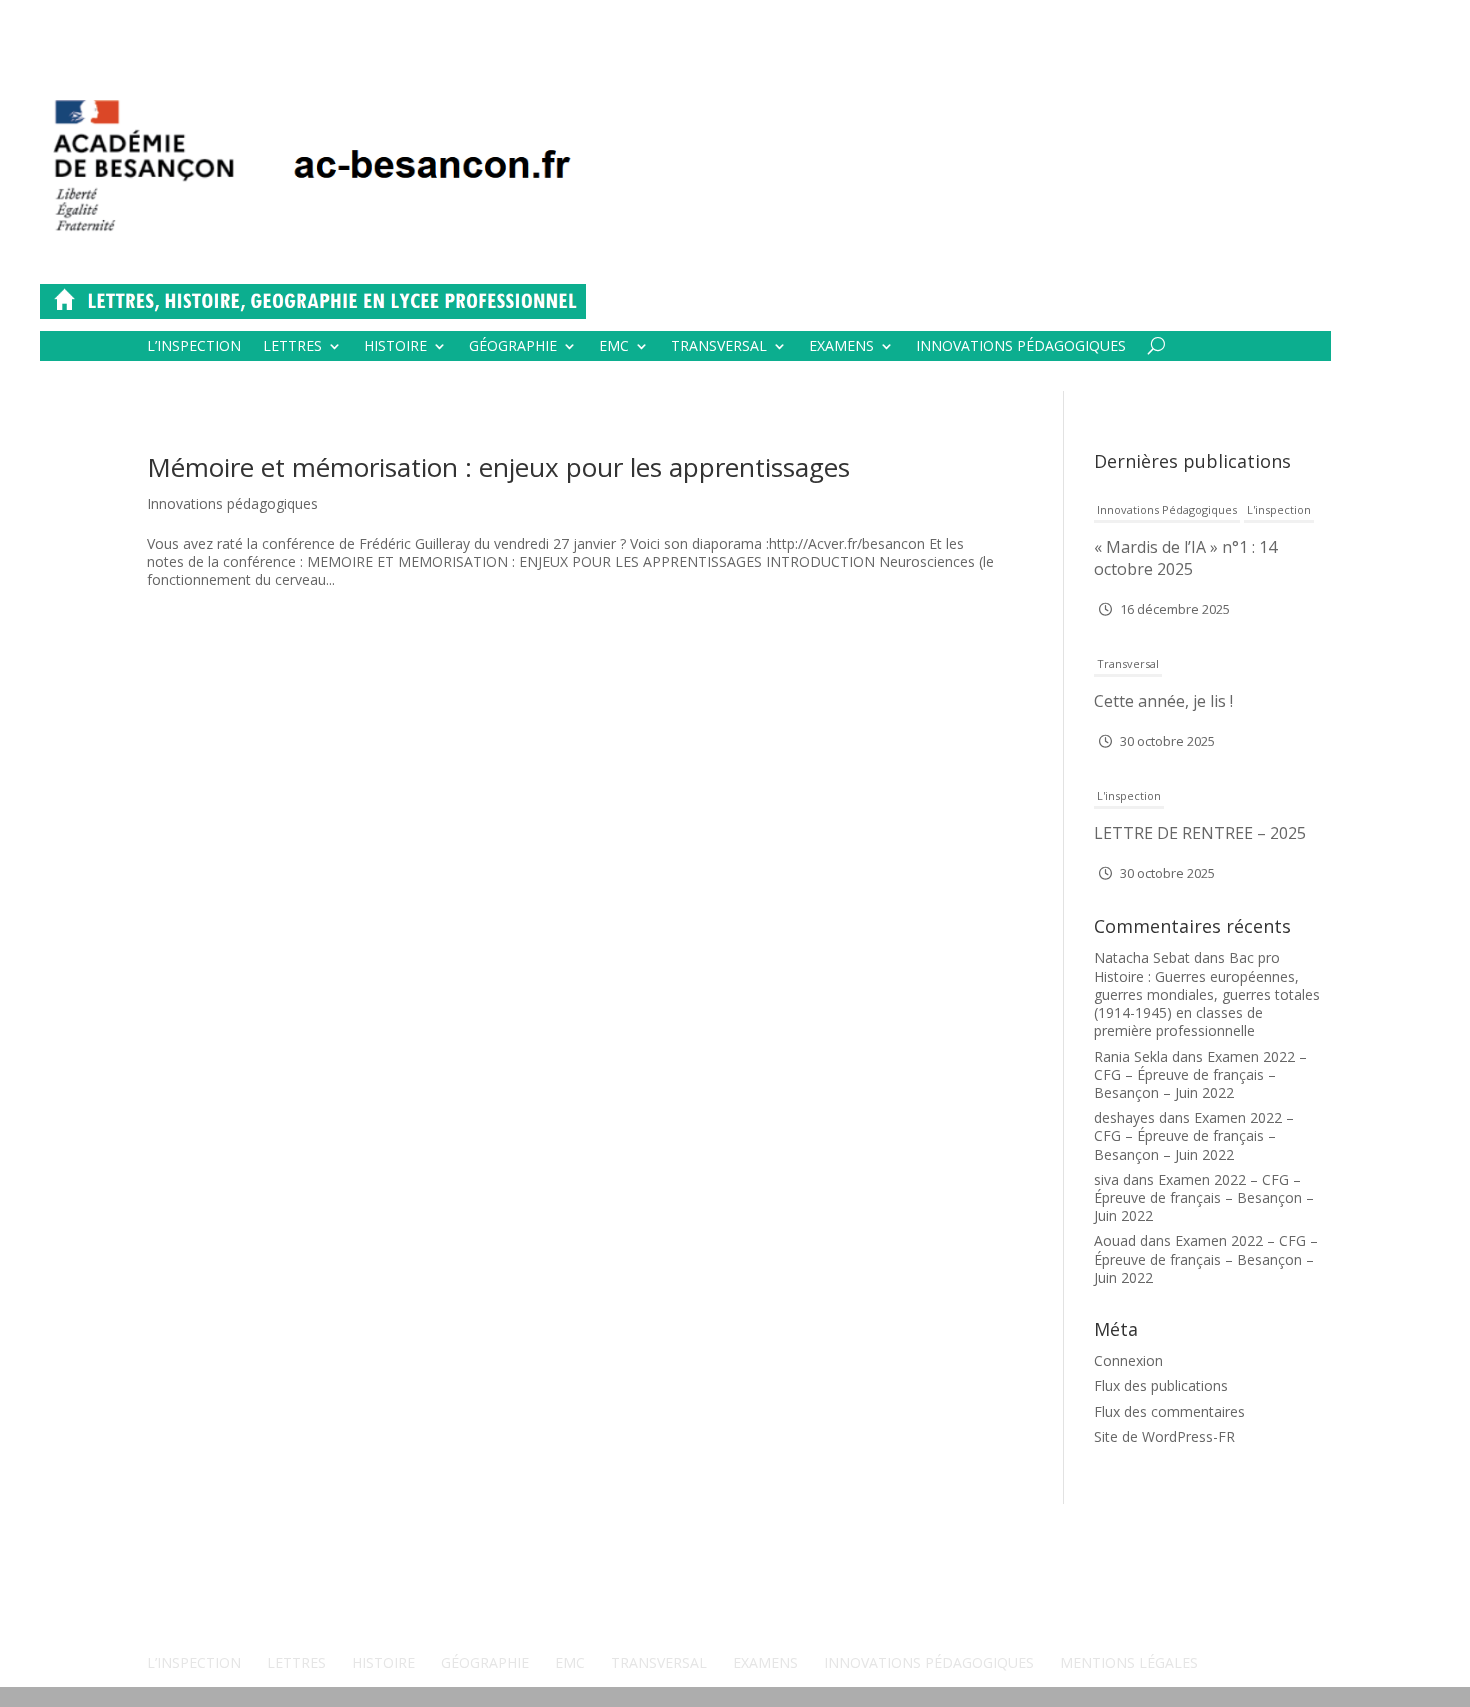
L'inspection (1279, 509)
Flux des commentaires (1169, 1411)
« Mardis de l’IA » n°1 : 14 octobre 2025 (1185, 558)
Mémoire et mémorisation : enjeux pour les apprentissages (498, 467)
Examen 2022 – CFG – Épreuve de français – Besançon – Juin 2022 (1200, 1074)
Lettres (292, 347)
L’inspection (194, 347)
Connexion (1128, 1360)
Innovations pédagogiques (1021, 347)
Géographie (513, 347)
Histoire (395, 347)
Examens (841, 347)
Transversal (719, 347)
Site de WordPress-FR (1164, 1436)
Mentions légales (1129, 1662)
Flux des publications (1161, 1385)
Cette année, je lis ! (1163, 701)
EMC (614, 347)
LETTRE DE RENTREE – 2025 (1200, 833)
